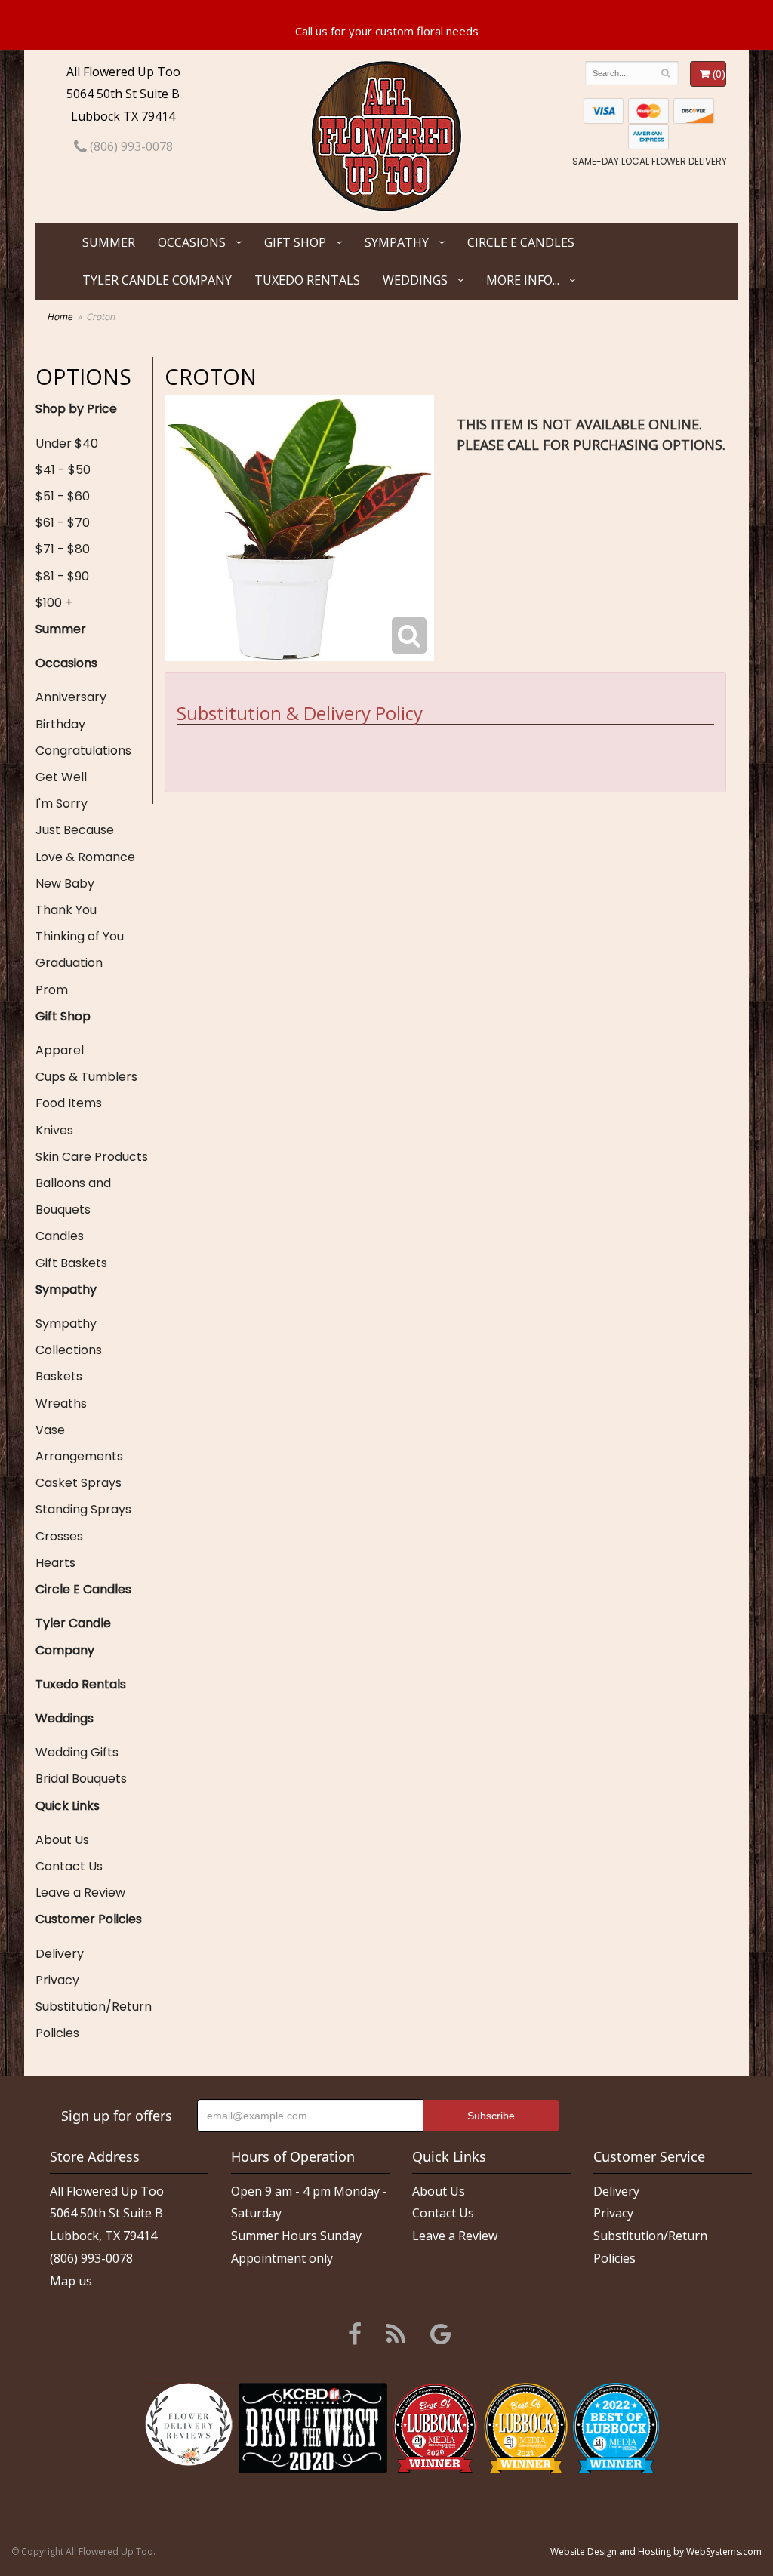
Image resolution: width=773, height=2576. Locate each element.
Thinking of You (80, 936)
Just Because (75, 830)
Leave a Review (80, 1893)
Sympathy (397, 242)
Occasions (192, 242)
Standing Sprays (83, 1509)
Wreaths (61, 1403)
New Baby (65, 883)
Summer (109, 242)
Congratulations (83, 751)
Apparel (60, 1050)
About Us (62, 1840)
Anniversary (71, 697)
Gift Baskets (71, 1263)
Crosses (59, 1536)
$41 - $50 (63, 470)
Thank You (66, 910)
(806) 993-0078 (130, 146)
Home (60, 317)
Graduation (69, 963)
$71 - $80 (63, 549)
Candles (60, 1236)
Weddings (415, 280)
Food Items (69, 1103)
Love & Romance (85, 857)
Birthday (60, 724)
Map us (71, 2281)
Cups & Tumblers (86, 1077)
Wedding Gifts (77, 1752)
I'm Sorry (62, 803)
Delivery (60, 1954)
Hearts (55, 1563)
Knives (54, 1130)
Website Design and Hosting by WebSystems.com (656, 2551)
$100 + (54, 603)
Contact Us (69, 1866)
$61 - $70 (63, 523)
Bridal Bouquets (81, 1779)
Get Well (61, 777)
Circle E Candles (521, 242)
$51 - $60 (63, 496)
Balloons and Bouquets (73, 1196)
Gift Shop (295, 242)
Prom (52, 990)
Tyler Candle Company (157, 280)
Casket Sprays (79, 1483)
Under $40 (67, 443)
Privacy (57, 1980)
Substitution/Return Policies (94, 2020)
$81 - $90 (62, 576)
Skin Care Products (92, 1157)
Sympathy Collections (69, 1337)
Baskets (59, 1376)
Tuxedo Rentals (307, 280)
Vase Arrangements (79, 1443)
